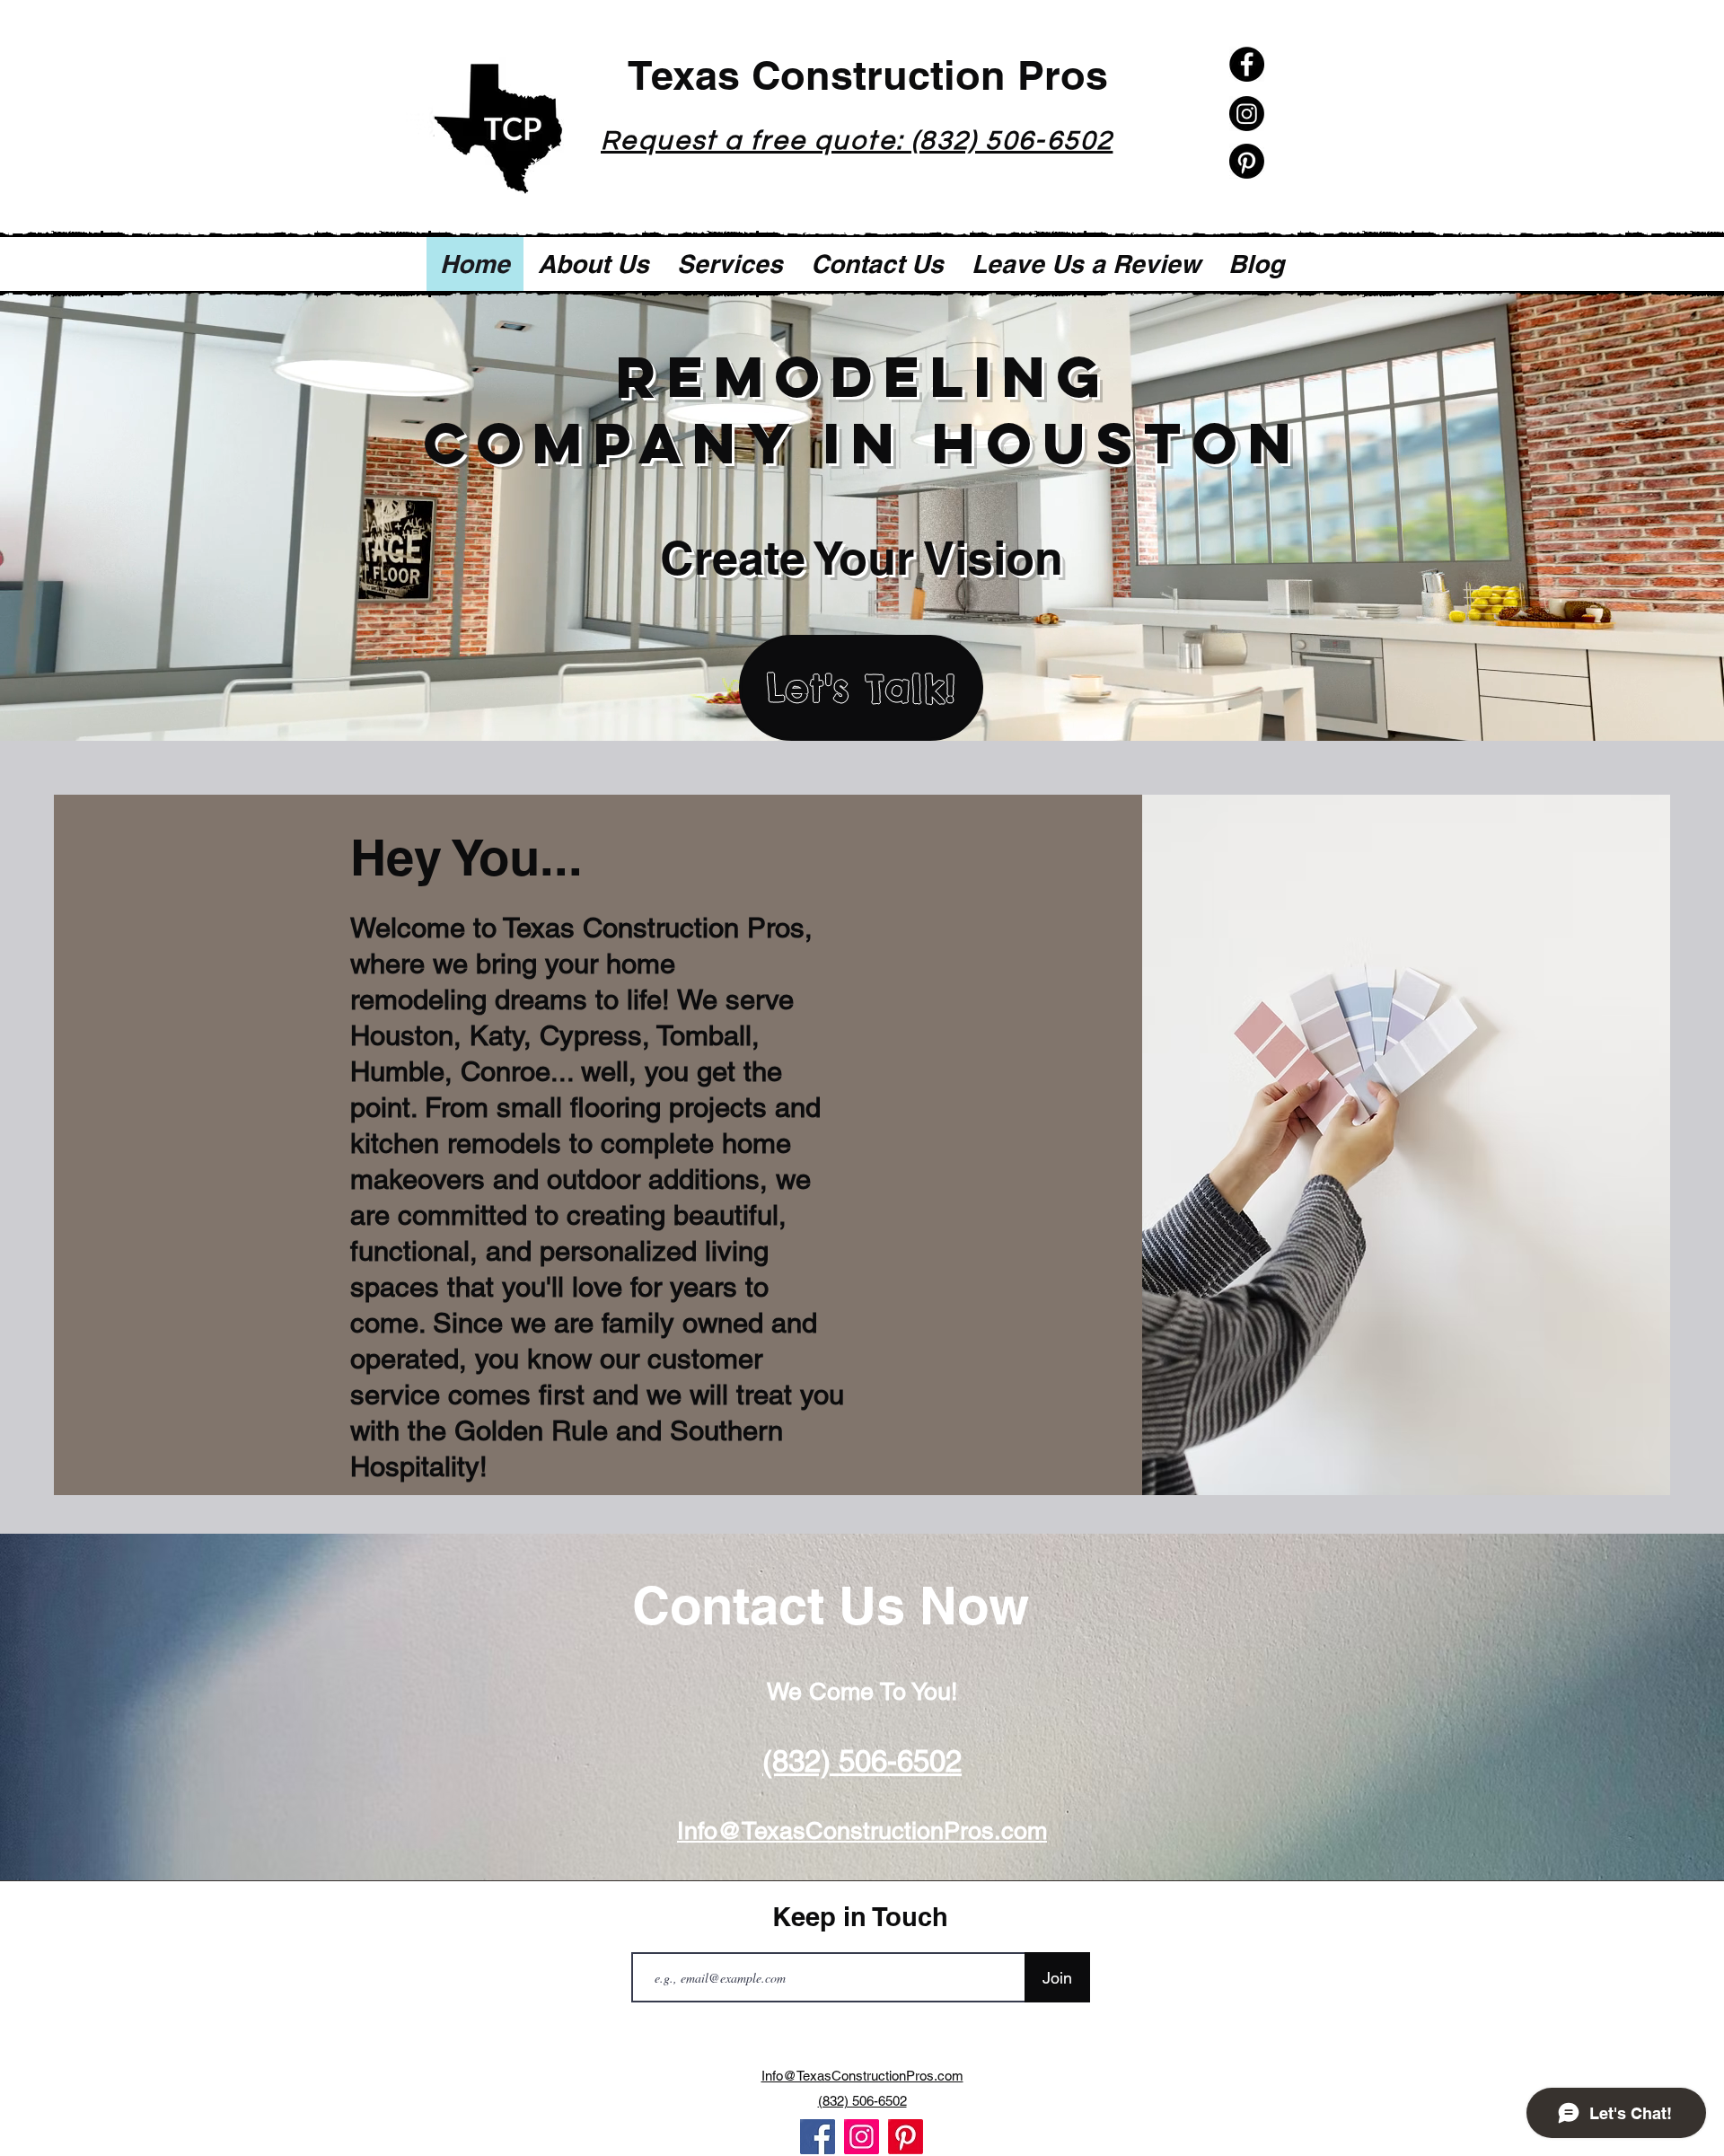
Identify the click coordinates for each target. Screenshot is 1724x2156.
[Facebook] (1247, 64)
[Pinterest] (1247, 161)
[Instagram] (1247, 114)
